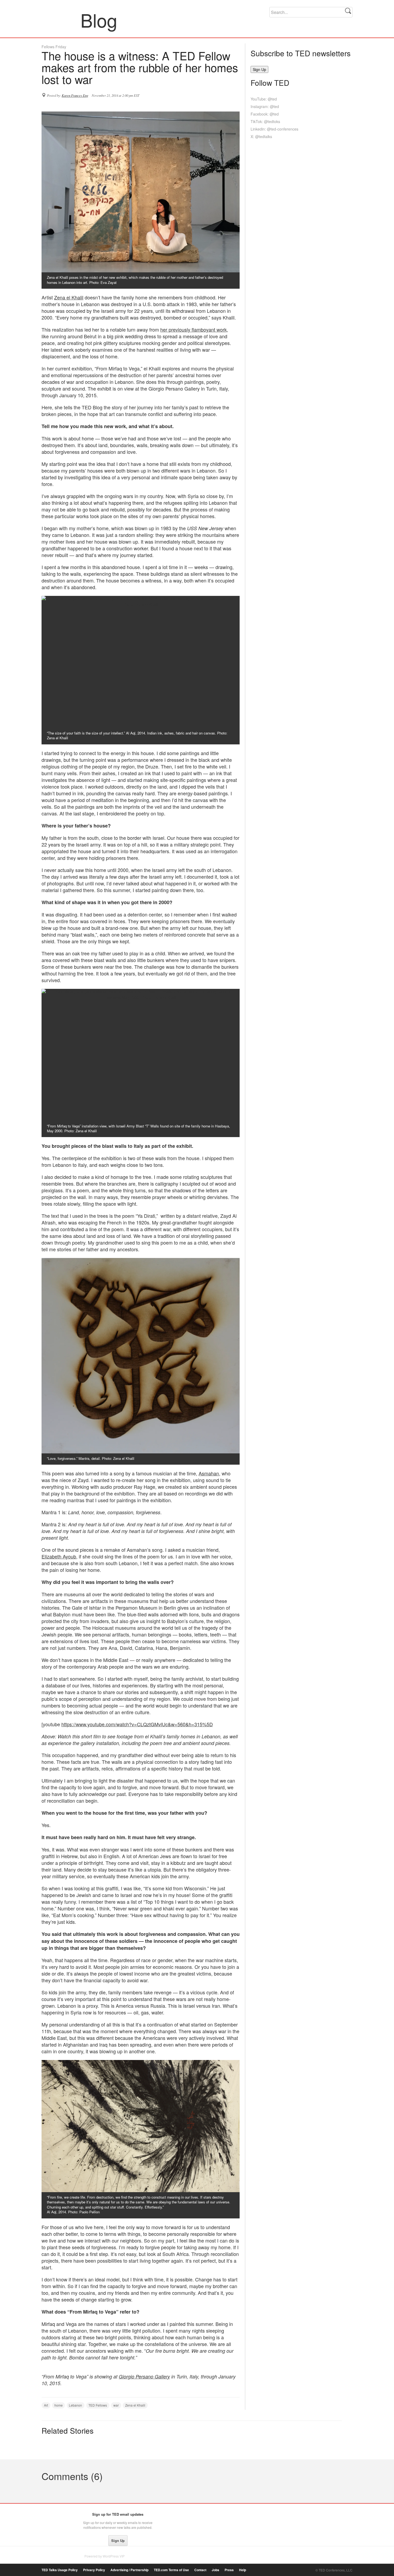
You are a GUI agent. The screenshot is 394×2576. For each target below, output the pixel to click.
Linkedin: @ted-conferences (274, 129)
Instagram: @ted (265, 106)
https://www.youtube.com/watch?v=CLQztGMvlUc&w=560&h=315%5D (137, 1724)
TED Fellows (98, 2405)
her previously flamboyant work (194, 329)
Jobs (215, 2570)
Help (243, 2570)
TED (53, 2516)
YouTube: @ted (264, 99)
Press (229, 2570)
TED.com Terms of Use (171, 2570)
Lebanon (75, 2405)
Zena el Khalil (69, 297)
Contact (200, 2570)
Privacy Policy (94, 2570)
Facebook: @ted (265, 114)
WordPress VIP (114, 2556)
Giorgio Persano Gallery (144, 2376)
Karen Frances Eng (75, 95)
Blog (61, 20)
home (59, 2405)
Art (46, 2405)
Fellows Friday (54, 47)
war (116, 2405)
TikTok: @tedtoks (265, 121)
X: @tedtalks (261, 136)
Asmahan (209, 1473)
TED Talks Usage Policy (60, 2570)
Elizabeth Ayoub (59, 1556)
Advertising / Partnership (129, 2570)
